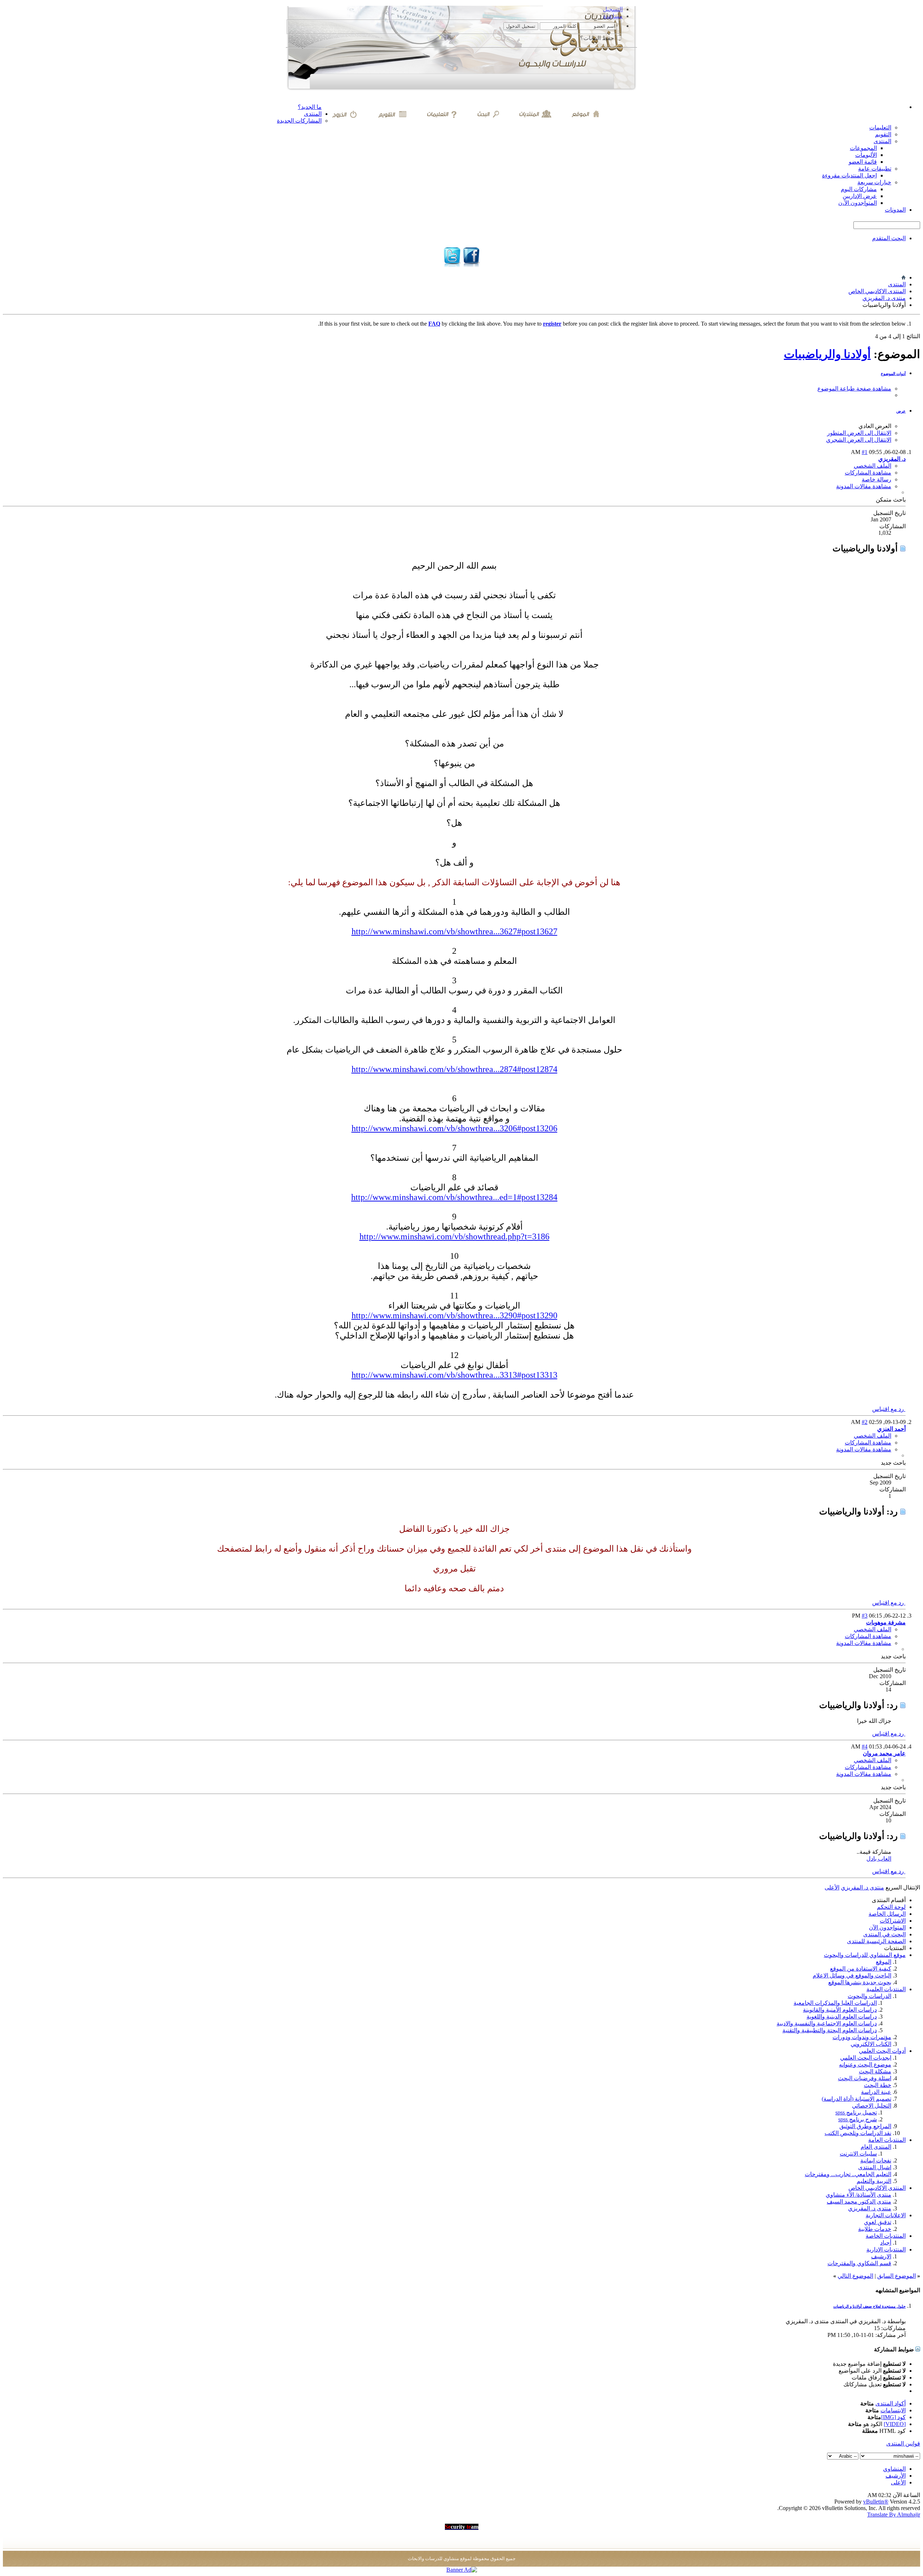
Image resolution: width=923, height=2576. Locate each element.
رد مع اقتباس (889, 1409)
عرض (901, 411)
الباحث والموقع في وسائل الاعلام (852, 1975)
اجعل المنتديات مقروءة (849, 175)
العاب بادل (879, 1859)
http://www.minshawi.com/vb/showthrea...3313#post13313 (454, 1375)
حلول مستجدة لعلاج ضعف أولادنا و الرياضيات (869, 2306)
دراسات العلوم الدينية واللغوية (842, 2017)
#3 (865, 1616)
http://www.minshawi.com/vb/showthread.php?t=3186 (454, 1236)
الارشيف (881, 2256)
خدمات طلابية (875, 2229)
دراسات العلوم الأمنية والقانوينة (840, 2010)
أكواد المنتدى (891, 2403)
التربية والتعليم (874, 2181)
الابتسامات (893, 2410)
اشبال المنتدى (875, 2167)
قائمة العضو (863, 162)
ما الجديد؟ (310, 107)
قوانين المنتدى (903, 2443)
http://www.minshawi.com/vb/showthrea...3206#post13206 (454, 1128)
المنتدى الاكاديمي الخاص (877, 291)
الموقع (884, 1962)
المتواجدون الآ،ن (858, 203)
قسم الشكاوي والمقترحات (859, 2263)
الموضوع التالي (855, 2276)
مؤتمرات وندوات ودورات (862, 2037)
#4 (865, 1746)
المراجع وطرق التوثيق (865, 2126)
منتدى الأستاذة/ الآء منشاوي (858, 2195)
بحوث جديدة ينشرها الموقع (860, 1982)
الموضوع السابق (896, 2276)
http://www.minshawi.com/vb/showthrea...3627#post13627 (454, 931)
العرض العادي (875, 426)
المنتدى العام (876, 2147)
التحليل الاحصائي (872, 2106)
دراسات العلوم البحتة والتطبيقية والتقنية (830, 2030)
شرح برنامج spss (858, 2119)
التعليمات (880, 127)
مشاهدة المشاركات (868, 473)
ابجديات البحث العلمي (866, 2058)
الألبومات (866, 155)
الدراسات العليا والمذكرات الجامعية (835, 2003)
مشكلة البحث (875, 2071)
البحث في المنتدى (884, 1934)
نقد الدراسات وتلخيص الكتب (858, 2133)
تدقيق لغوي (878, 2222)
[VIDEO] (895, 2424)
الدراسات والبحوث (869, 1996)
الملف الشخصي (873, 466)
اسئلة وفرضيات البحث (865, 2078)
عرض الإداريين (860, 196)
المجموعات (863, 148)
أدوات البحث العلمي (882, 2051)
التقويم (883, 134)
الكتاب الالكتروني (871, 2044)
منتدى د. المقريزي (884, 298)
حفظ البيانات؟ (598, 38)
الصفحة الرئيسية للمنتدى (876, 1941)
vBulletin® (876, 2502)
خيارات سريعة (874, 182)
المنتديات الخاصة (886, 2236)
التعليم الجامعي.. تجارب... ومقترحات (848, 2174)
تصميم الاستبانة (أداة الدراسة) (856, 2099)
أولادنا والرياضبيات (827, 354)
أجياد (886, 2243)
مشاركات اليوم (859, 189)
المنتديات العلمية (886, 1989)
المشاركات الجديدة (299, 121)
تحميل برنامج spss (856, 2112)
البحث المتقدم (889, 238)
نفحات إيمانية (876, 2160)
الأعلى (832, 1887)
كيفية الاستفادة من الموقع (861, 1969)
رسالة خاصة (876, 479)
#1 (865, 452)
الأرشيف (896, 2476)
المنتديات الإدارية (886, 2249)
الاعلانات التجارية (886, 2215)
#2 (865, 1422)
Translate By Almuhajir (894, 2515)
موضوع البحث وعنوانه (865, 2065)
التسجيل (613, 9)
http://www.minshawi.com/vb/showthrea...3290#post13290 (454, 1315)
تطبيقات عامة (875, 169)
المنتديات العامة (887, 2140)
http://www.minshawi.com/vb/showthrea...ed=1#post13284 (454, 1197)
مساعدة (613, 16)
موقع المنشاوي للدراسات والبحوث (865, 1955)
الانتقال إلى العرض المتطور (859, 433)
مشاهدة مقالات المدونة (864, 486)
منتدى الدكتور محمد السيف (859, 2202)
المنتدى (313, 114)
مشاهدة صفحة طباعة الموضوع (854, 389)
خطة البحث (878, 2085)
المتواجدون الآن (887, 1927)
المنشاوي (894, 2469)
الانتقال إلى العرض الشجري (859, 440)
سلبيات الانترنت (858, 2154)
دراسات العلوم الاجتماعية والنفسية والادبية (827, 2023)
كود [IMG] (893, 2417)
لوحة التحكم (891, 1907)
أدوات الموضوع (893, 374)
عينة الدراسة (876, 2092)
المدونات (895, 210)
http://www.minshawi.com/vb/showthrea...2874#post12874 (454, 1069)
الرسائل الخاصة (887, 1914)
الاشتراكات (893, 1921)
